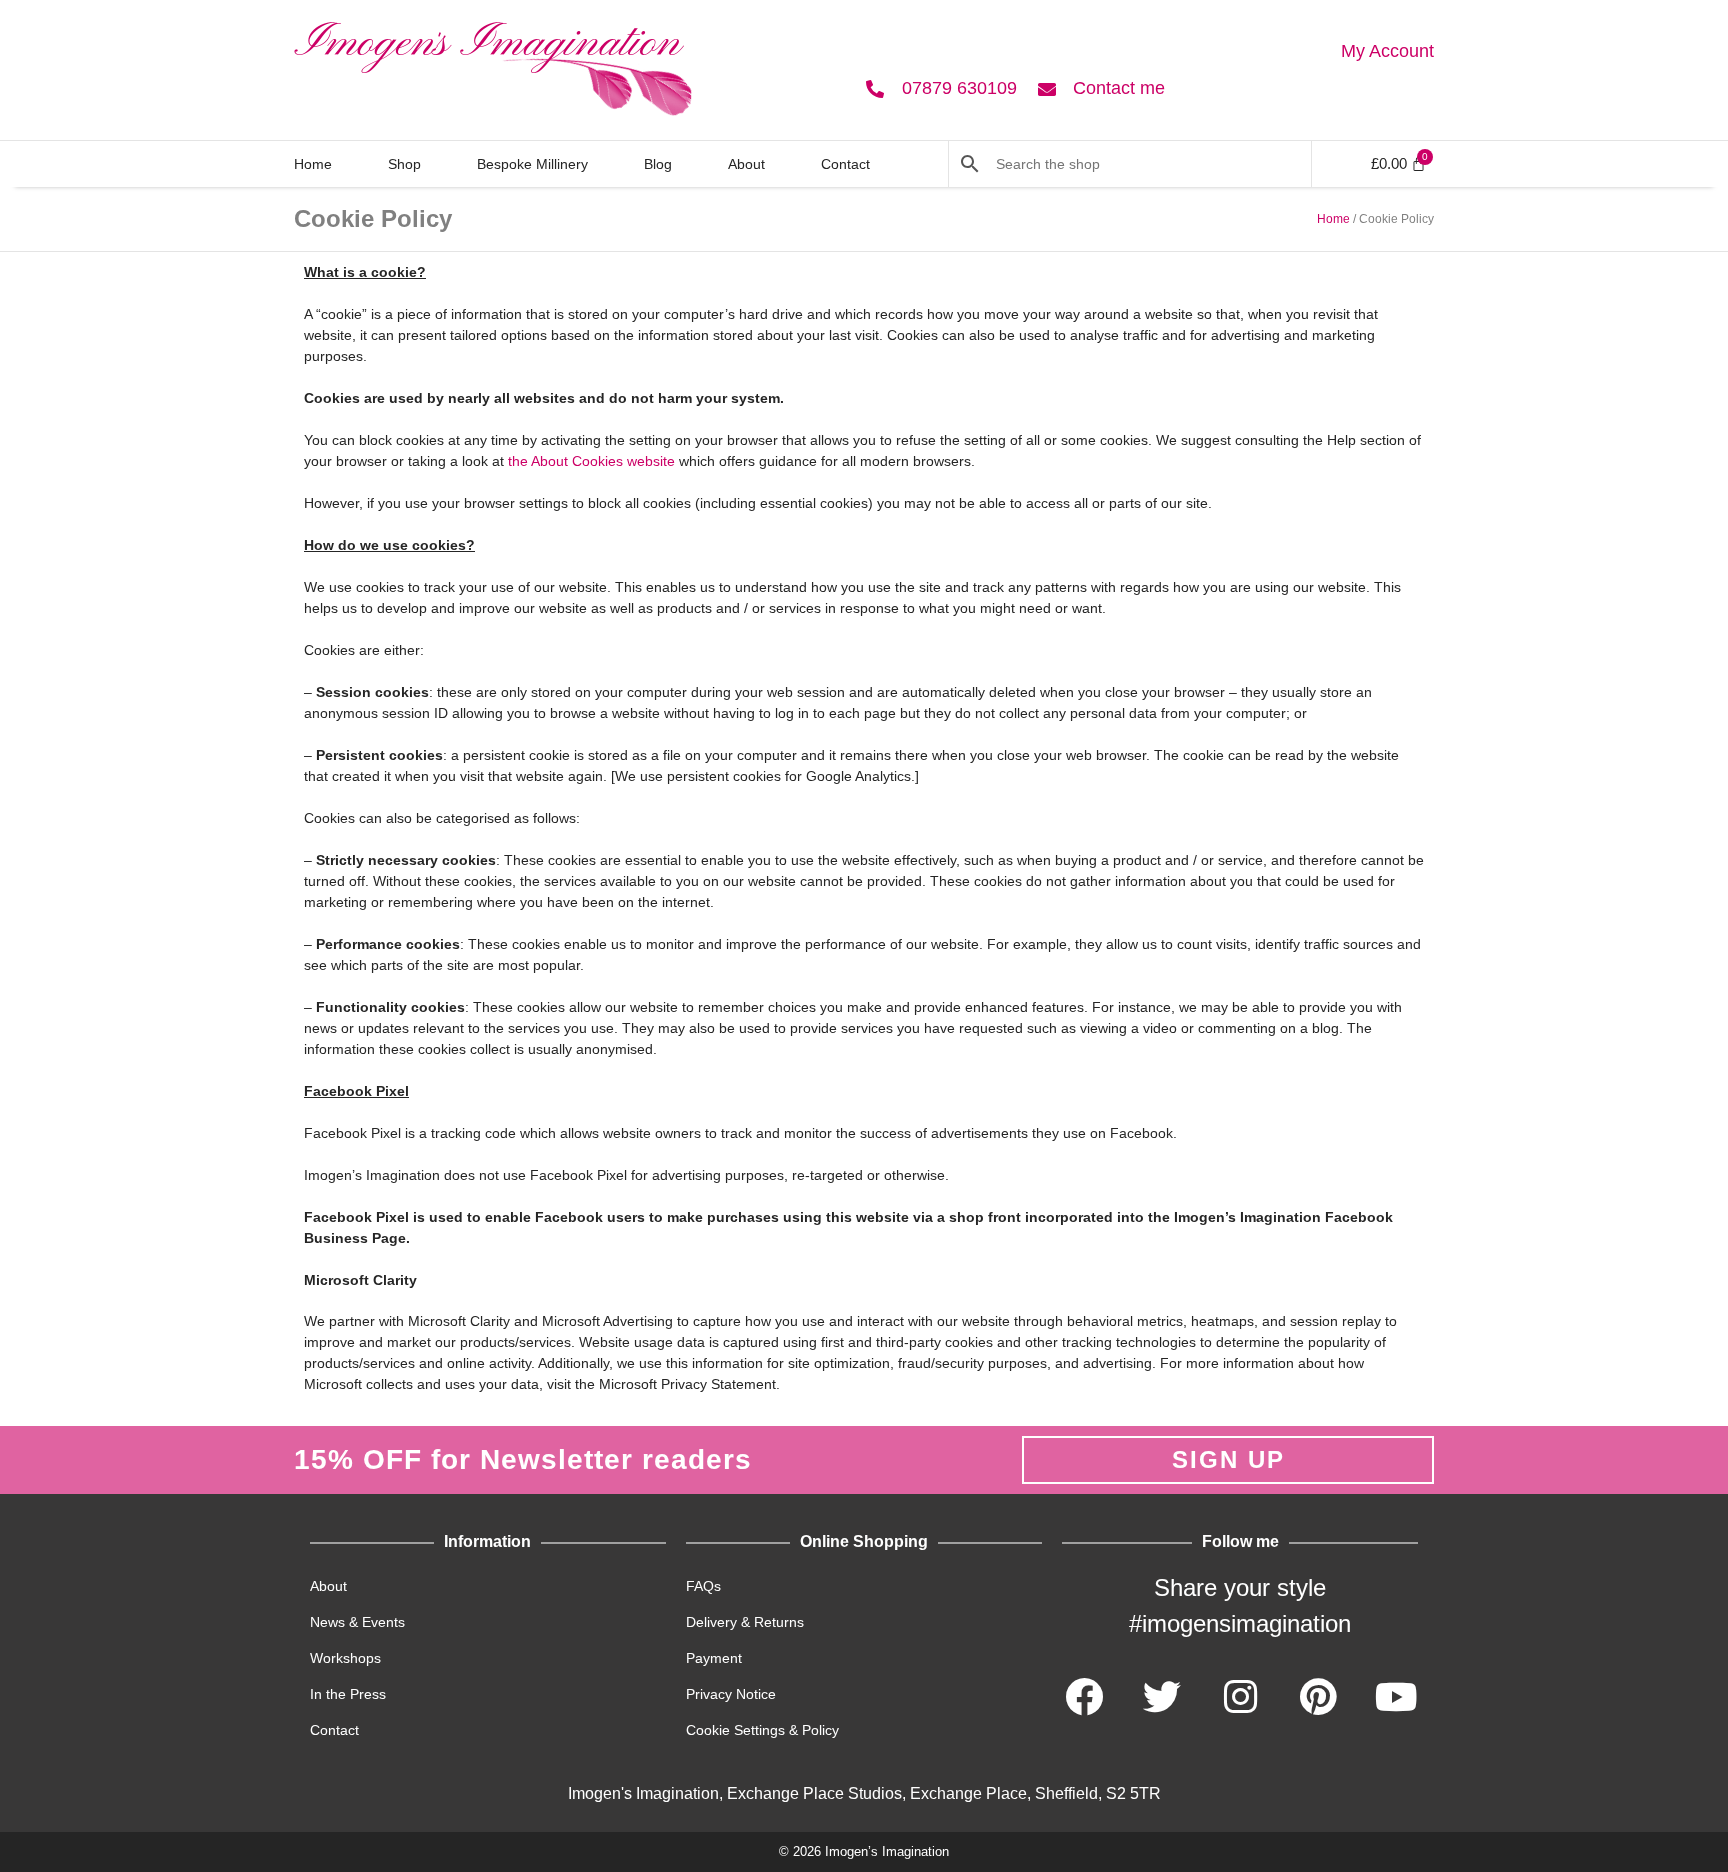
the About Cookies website (591, 461)
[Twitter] (1162, 1697)
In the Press (348, 1694)
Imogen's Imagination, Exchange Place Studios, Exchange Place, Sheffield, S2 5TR (864, 1793)
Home (313, 164)
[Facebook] (1084, 1697)
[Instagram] (1240, 1697)
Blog (658, 164)
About (746, 164)
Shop (404, 164)
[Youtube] (1396, 1697)
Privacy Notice (731, 1694)
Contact (845, 164)
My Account (1387, 51)
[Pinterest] (1318, 1697)
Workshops (345, 1658)
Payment (714, 1658)
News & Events (357, 1622)
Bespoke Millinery (532, 164)
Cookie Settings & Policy (762, 1730)
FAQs (703, 1586)
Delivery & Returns (745, 1622)
